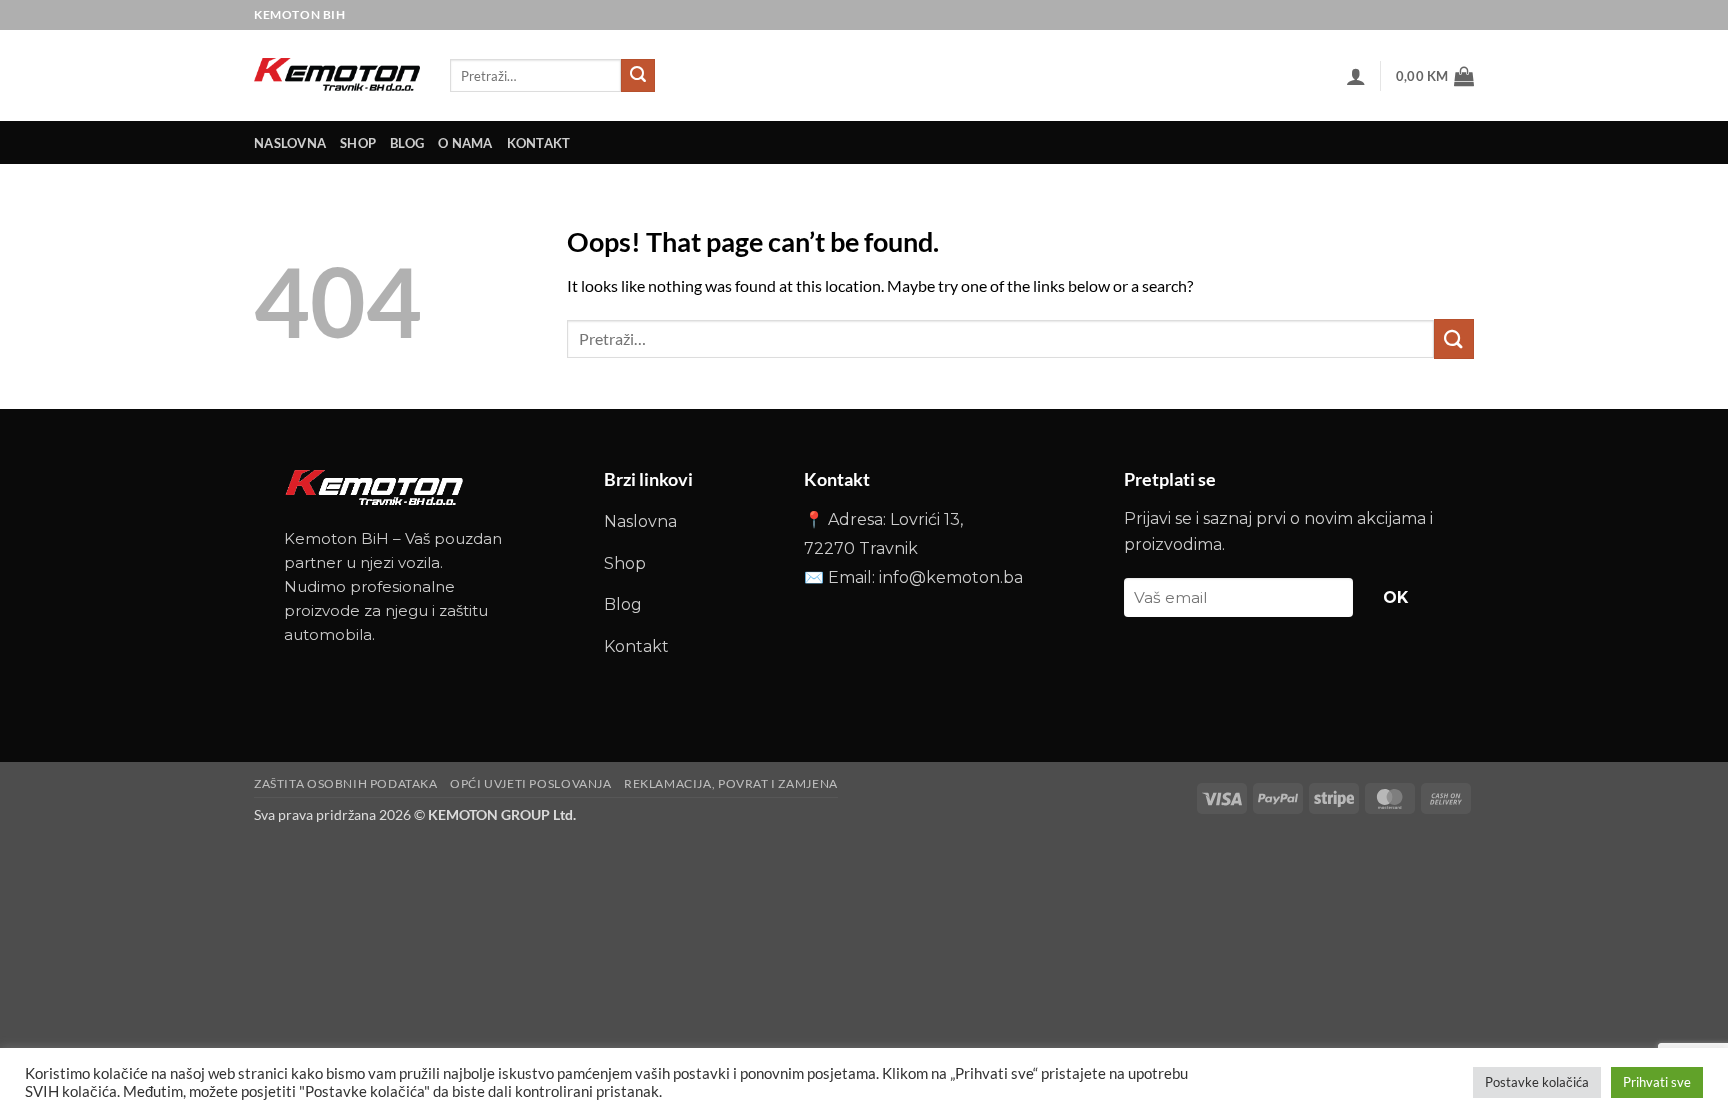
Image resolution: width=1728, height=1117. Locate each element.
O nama (465, 143)
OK (1396, 597)
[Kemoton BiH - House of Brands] (337, 75)
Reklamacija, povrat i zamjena (731, 783)
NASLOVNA (290, 143)
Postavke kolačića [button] (1537, 1082)
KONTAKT (539, 143)
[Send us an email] (1458, 14)
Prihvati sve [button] (1657, 1082)
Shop (358, 143)
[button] (1356, 76)
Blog (407, 143)
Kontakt (636, 646)
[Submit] (638, 76)
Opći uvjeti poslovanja (530, 783)
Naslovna (640, 521)
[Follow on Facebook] (1426, 14)
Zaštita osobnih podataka (346, 783)
